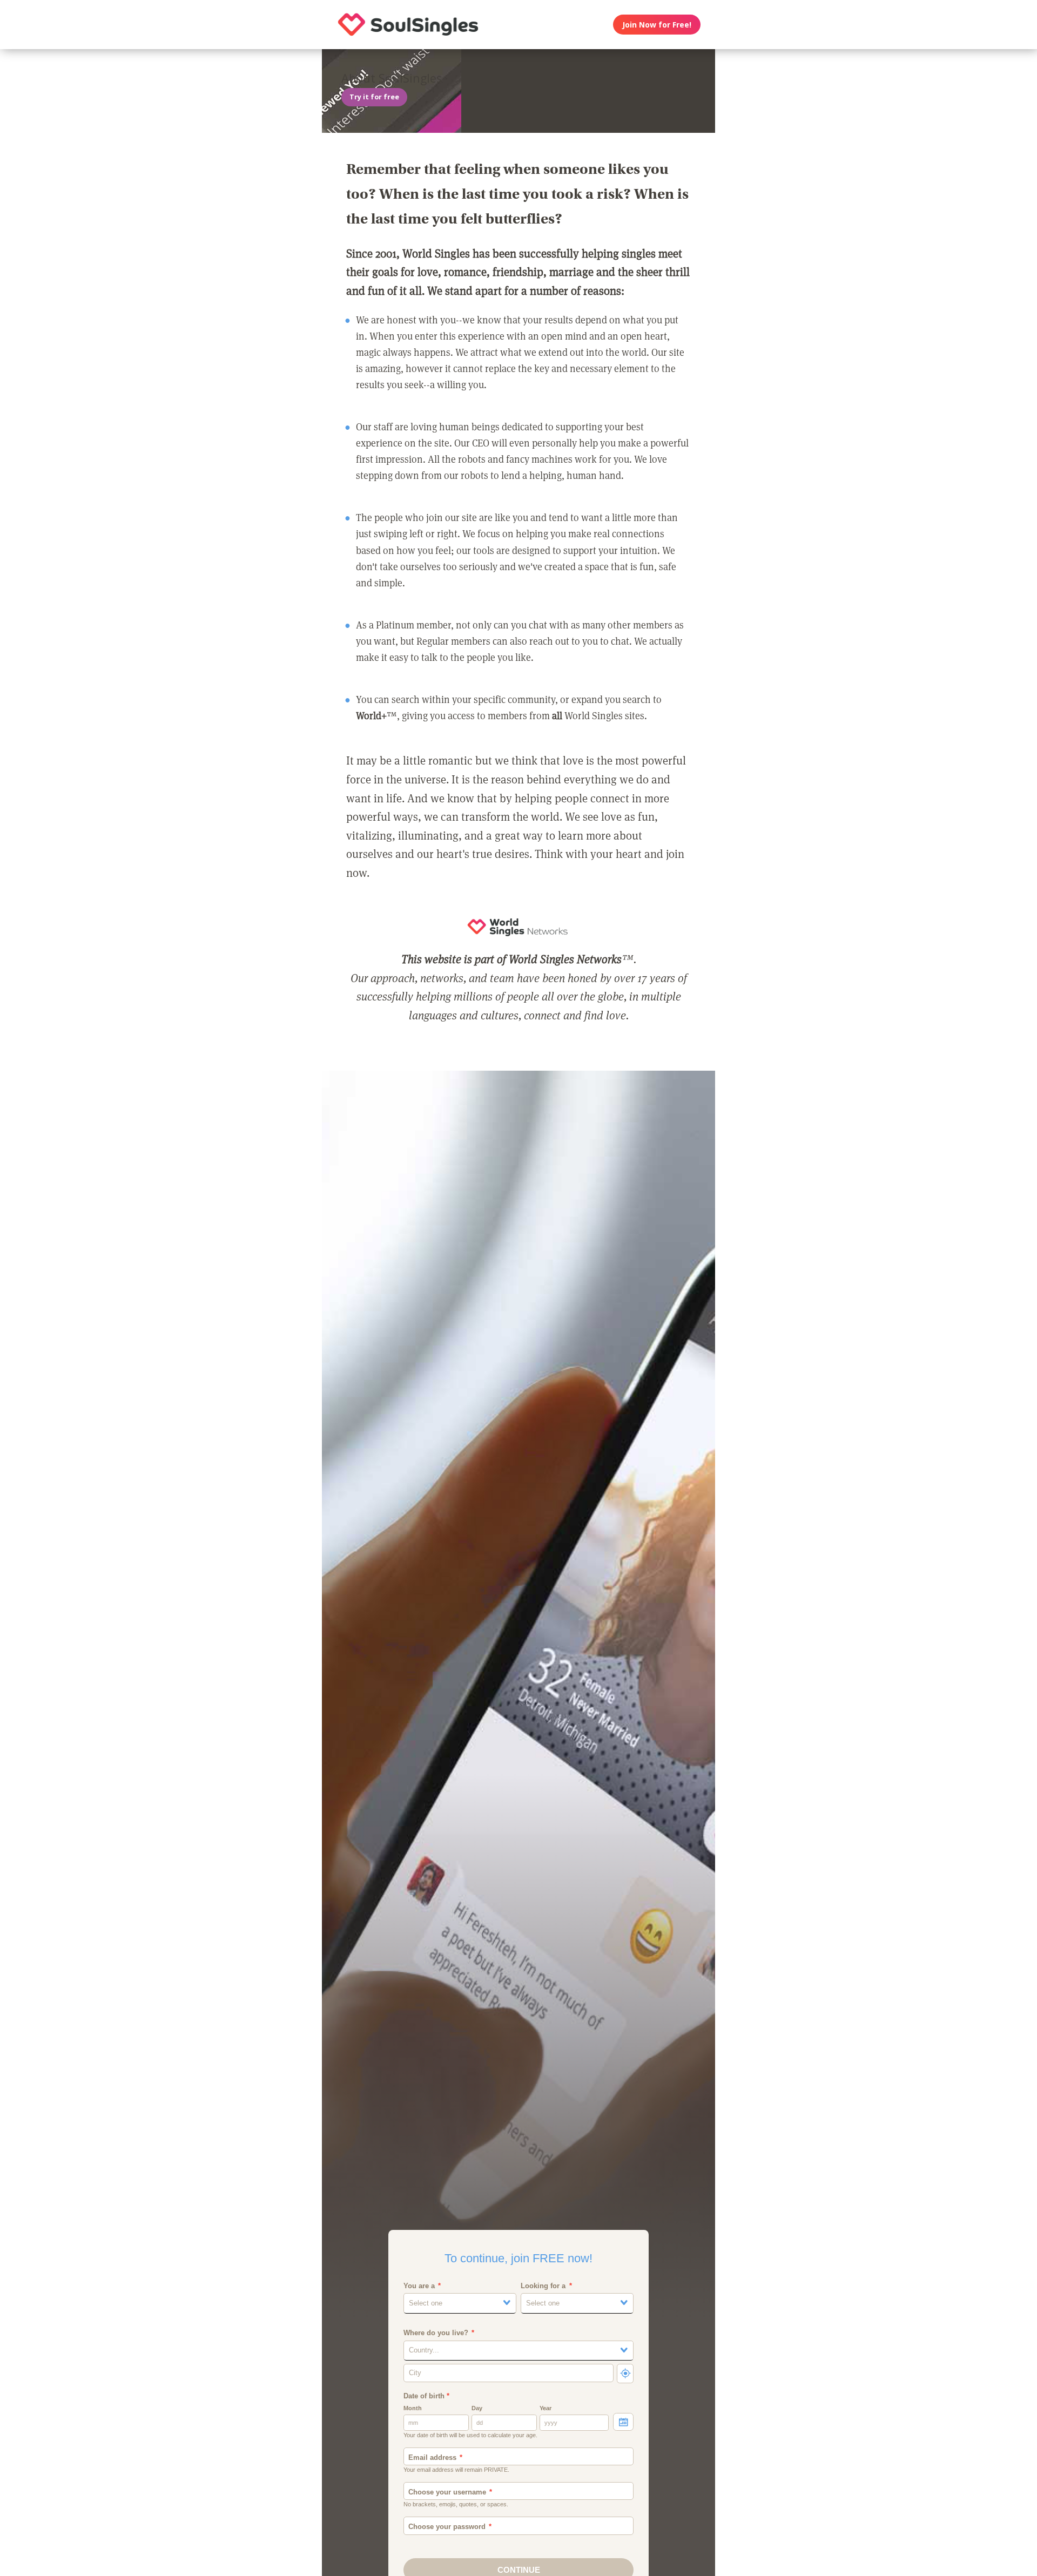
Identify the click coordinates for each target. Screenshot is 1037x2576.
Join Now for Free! (657, 25)
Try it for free (374, 97)
